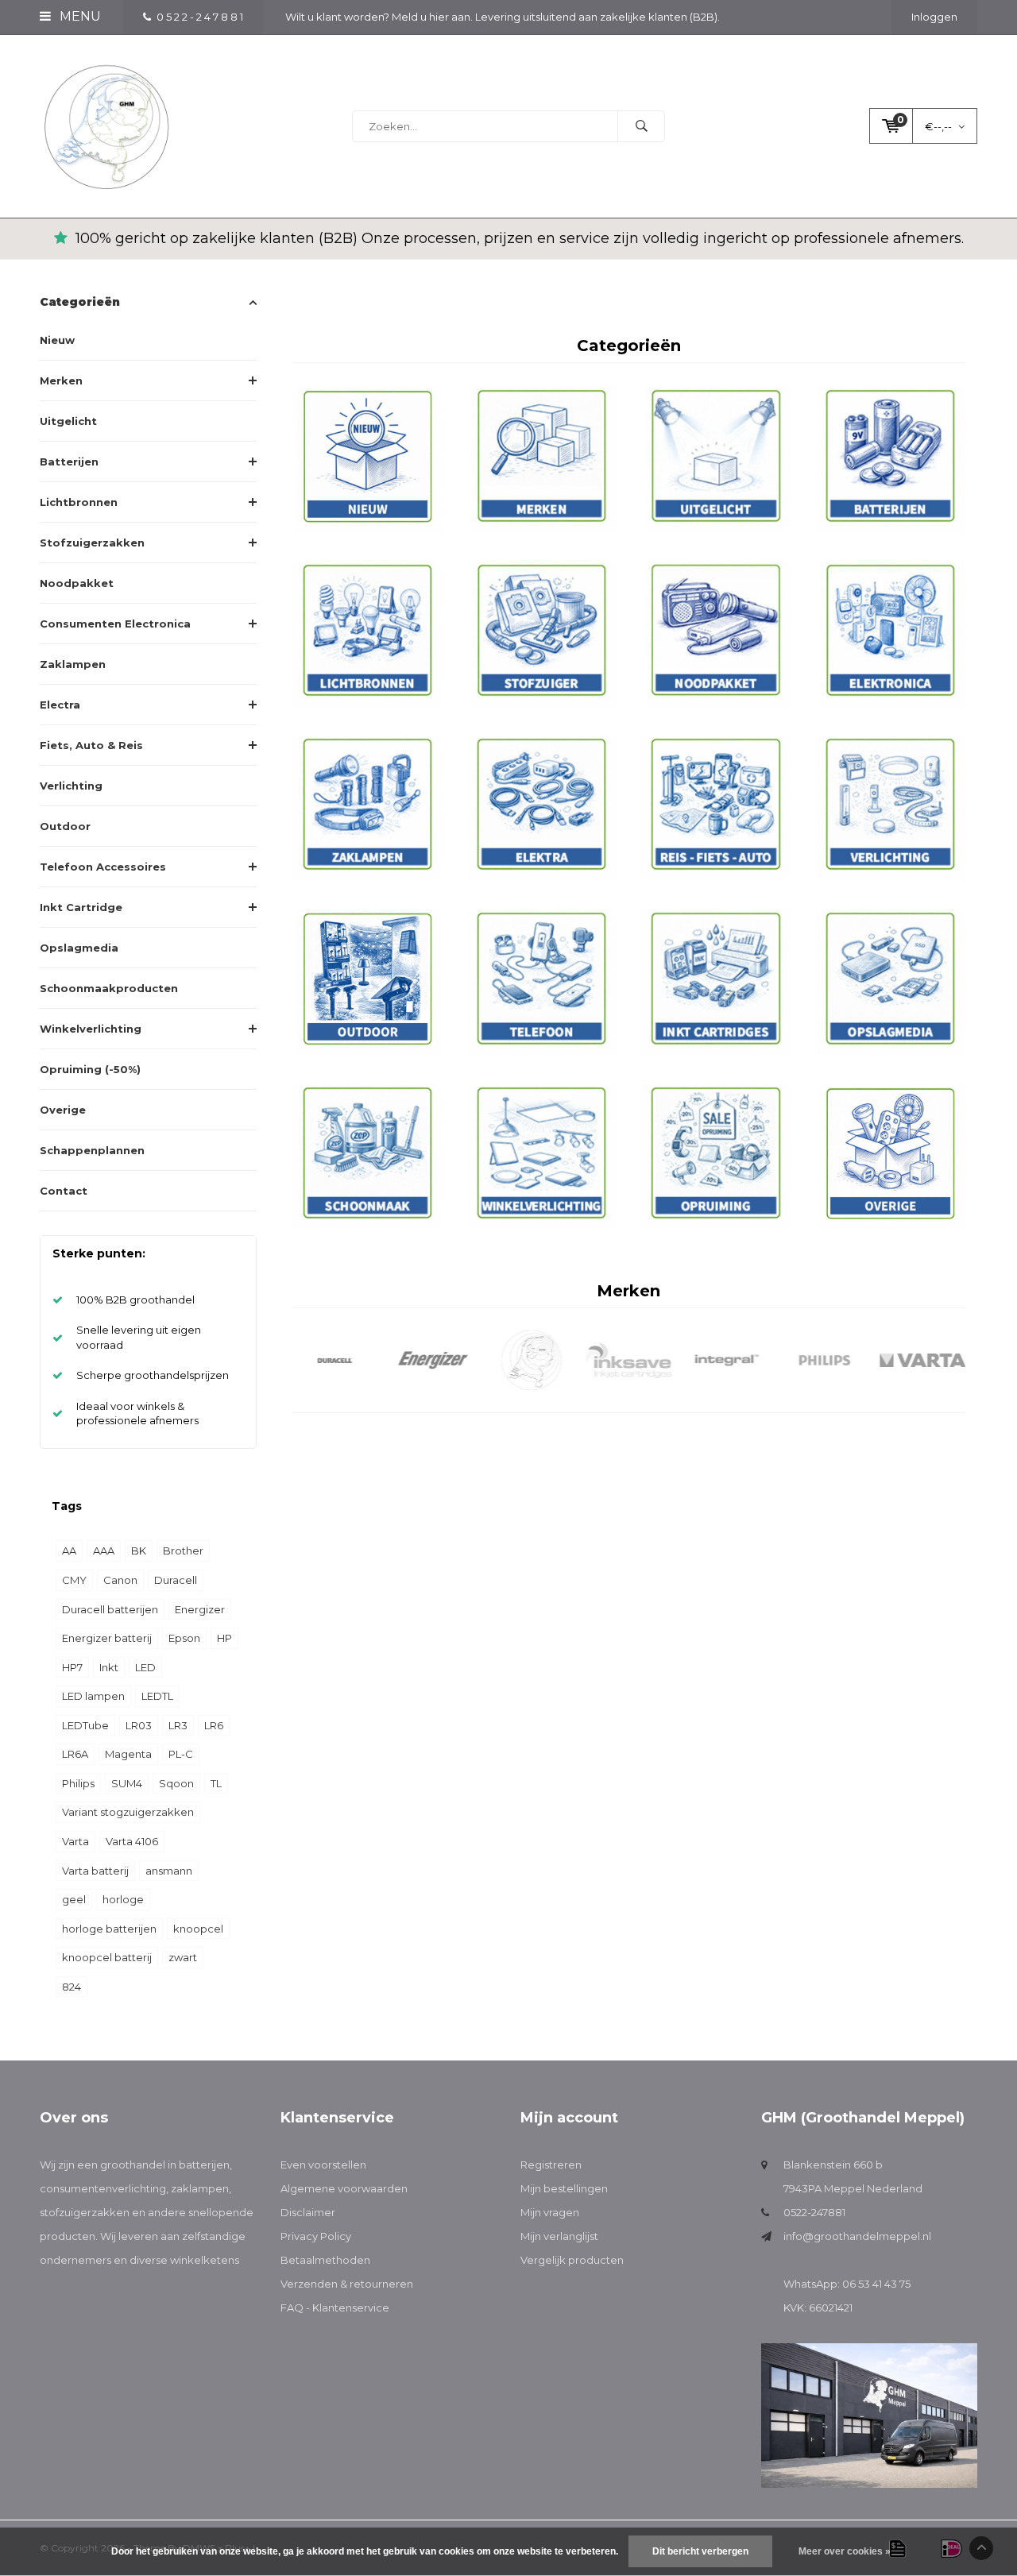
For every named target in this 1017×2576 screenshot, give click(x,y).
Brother (183, 1551)
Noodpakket (77, 583)
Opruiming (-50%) (90, 1069)
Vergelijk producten (572, 2260)
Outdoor (65, 826)
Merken (61, 380)
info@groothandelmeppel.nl (857, 2236)
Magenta (128, 1754)
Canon (120, 1580)
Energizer (200, 1609)
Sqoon (176, 1783)
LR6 (214, 1725)
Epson (184, 1638)
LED (145, 1667)
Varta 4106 (132, 1841)
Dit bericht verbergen (700, 2551)
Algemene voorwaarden (344, 2188)
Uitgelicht (68, 421)
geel (74, 1899)
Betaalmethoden (325, 2260)
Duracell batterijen (110, 1609)
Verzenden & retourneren (347, 2284)
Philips (78, 1783)
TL (216, 1783)
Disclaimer (308, 2212)
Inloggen (934, 17)
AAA (104, 1551)
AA (69, 1551)
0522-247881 (814, 2212)
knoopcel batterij (107, 1957)
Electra (60, 705)
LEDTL (157, 1696)
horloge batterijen (109, 1929)
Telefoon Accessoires (103, 867)
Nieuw (57, 340)
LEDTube (85, 1725)
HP (224, 1638)
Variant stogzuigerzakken (128, 1812)
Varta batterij (95, 1871)
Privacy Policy (316, 2236)
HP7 (72, 1667)
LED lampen (93, 1696)
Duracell (176, 1580)
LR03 (139, 1725)
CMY (74, 1580)
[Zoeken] (641, 126)
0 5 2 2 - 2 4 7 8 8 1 (200, 17)
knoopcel (198, 1929)
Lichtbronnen (79, 502)
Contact (64, 1191)
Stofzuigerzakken (92, 543)
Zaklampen (73, 664)
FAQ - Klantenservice (335, 2308)
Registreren (551, 2165)
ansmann (169, 1871)
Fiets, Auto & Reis (91, 745)
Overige (63, 1110)
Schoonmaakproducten (109, 988)
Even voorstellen (323, 2165)
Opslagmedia (79, 948)
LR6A (75, 1754)
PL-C (181, 1754)
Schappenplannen (92, 1150)
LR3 (178, 1725)
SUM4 (127, 1783)
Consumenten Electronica (115, 624)
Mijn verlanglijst (559, 2236)
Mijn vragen (550, 2212)
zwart (183, 1957)
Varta (75, 1841)
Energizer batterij (107, 1638)
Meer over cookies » (845, 2551)
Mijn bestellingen (564, 2188)
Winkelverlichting (91, 1029)
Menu (79, 16)
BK (139, 1551)
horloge (123, 1899)
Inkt (109, 1667)
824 (72, 1987)
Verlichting (71, 786)
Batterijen (69, 462)
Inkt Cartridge (81, 907)
